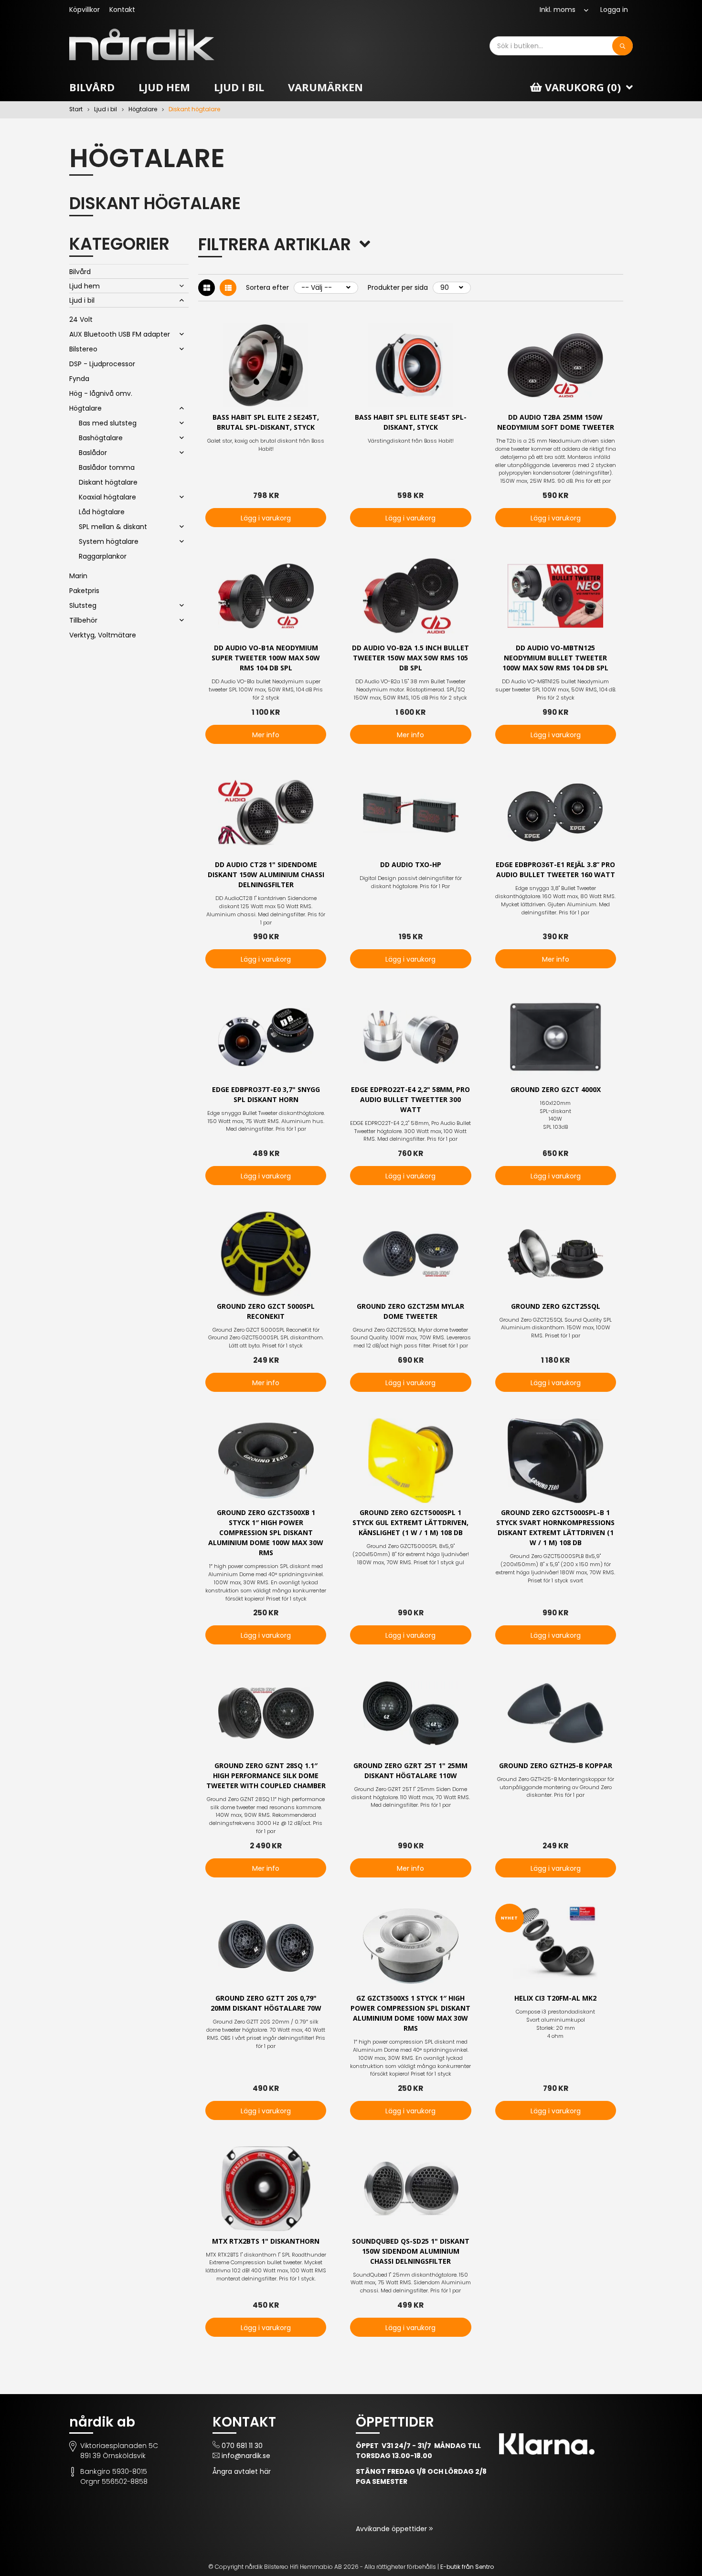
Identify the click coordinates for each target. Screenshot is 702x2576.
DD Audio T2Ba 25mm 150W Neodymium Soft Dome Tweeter (556, 422)
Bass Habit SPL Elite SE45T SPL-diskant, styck (411, 422)
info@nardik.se (246, 2456)
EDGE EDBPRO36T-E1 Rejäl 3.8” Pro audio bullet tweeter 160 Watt (555, 869)
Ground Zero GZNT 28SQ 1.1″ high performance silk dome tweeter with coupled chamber (266, 1776)
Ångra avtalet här (242, 2471)
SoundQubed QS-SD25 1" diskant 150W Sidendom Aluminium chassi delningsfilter (411, 2251)
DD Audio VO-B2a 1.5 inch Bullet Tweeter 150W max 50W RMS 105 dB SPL (410, 658)
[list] (228, 288)
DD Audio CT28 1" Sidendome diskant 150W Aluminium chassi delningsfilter (266, 875)
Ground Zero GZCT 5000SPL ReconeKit (266, 1311)
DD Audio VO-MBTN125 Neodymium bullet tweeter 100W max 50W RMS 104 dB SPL (555, 658)
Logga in (614, 10)
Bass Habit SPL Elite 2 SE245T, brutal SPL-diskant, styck (266, 422)
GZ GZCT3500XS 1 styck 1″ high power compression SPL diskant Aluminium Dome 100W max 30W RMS (410, 2013)
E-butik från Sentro (467, 2567)
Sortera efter (267, 287)
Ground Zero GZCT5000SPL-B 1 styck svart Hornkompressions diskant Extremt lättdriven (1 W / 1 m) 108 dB (555, 1527)
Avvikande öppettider (392, 2529)
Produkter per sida (398, 287)
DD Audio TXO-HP (411, 864)
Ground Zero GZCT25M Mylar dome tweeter (410, 1311)
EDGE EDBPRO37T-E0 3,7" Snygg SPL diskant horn (266, 1094)
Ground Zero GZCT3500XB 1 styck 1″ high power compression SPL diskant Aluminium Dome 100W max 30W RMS (266, 1532)
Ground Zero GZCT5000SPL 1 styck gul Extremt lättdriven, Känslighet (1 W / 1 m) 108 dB (410, 1522)
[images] (207, 288)
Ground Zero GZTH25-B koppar (556, 1765)
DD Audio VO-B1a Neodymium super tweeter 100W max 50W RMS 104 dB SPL (266, 658)
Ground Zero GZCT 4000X (556, 1089)
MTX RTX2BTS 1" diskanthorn (266, 2241)
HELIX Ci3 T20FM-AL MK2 (555, 1998)
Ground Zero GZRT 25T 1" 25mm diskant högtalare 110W (410, 1770)
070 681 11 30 (242, 2446)
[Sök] (622, 46)
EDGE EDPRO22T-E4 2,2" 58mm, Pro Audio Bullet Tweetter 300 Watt (410, 1099)
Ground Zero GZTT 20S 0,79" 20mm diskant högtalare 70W (266, 2003)
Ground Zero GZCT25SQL (556, 1306)
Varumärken (325, 87)
